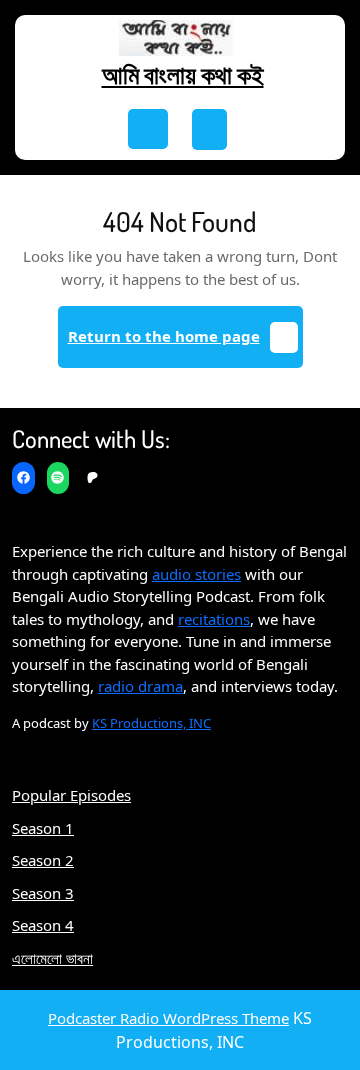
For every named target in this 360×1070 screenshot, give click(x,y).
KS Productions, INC (151, 723)
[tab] (148, 129)
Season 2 (43, 860)
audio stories (196, 574)
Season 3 (43, 893)
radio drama (140, 686)
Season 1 (43, 828)
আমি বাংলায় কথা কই (183, 74)
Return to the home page (185, 345)
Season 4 (43, 925)
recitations (214, 619)
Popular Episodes (71, 795)
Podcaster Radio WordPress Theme (168, 1018)
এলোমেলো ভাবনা (52, 958)
